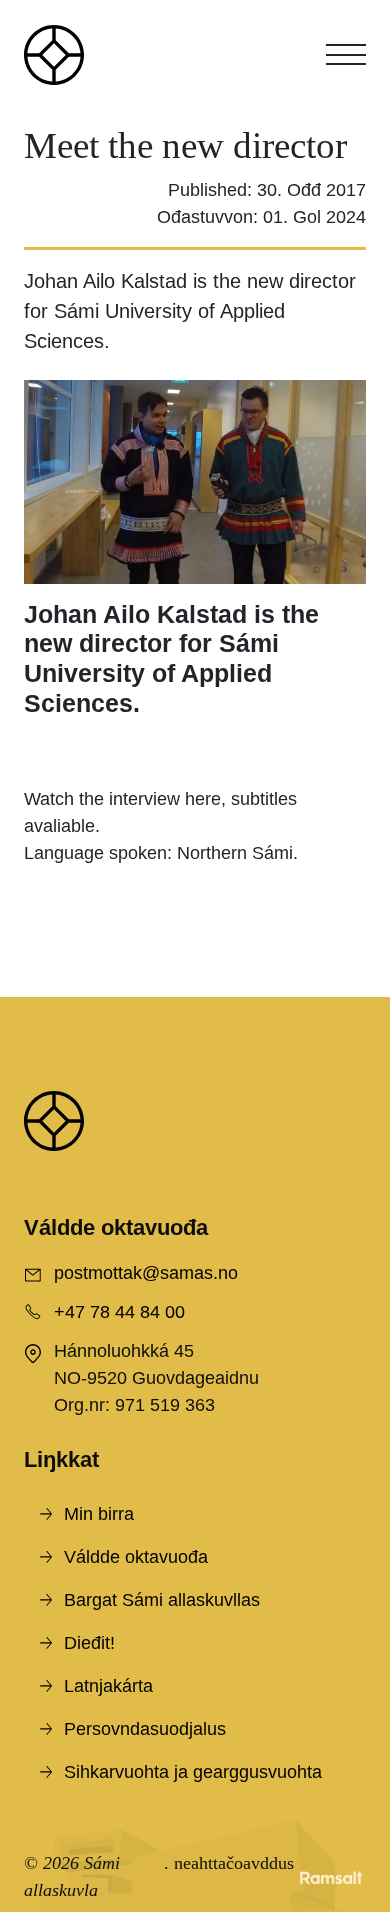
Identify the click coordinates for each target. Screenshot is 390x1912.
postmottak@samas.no (146, 1273)
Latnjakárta (108, 1686)
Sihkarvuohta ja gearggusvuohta (193, 1772)
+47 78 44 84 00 (119, 1312)
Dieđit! (89, 1643)
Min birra (99, 1514)
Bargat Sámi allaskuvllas (162, 1600)
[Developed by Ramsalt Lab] (331, 1877)
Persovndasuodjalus (145, 1729)
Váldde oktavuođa (136, 1557)
